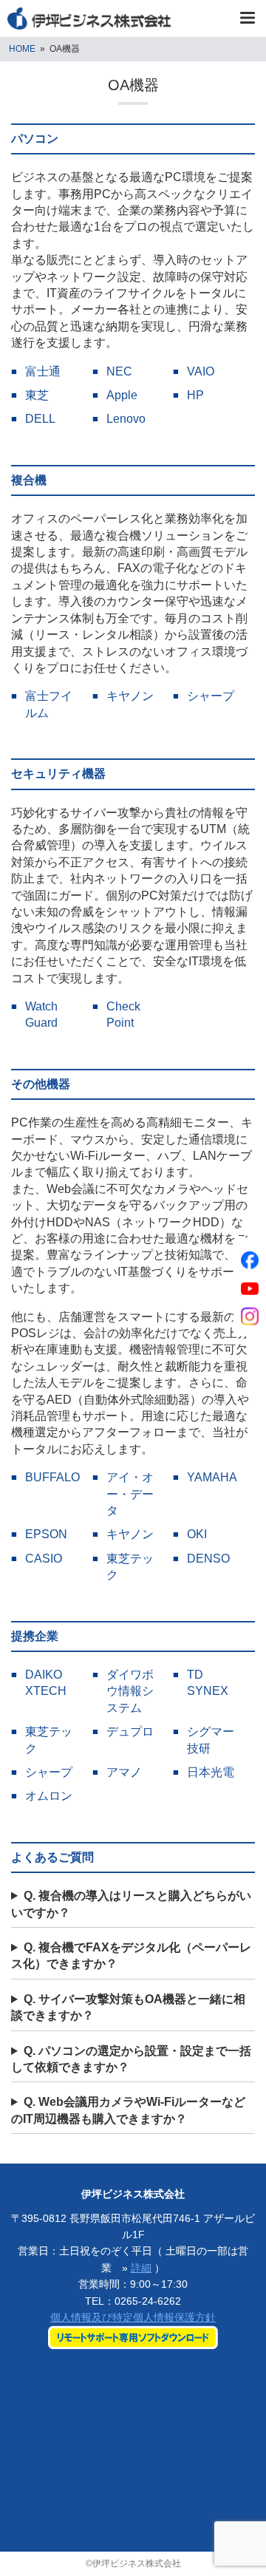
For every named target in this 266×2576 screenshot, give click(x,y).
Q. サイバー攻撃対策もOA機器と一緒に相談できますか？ (128, 2007)
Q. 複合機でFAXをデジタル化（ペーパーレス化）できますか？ (131, 1955)
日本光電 (211, 1772)
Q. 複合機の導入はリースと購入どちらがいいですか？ (131, 1904)
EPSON (46, 1534)
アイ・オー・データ (130, 1494)
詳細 (141, 2268)
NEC (119, 371)
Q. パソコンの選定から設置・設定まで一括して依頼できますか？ (131, 2059)
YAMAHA (212, 1477)
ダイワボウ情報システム (130, 1691)
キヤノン (130, 696)
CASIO (44, 1559)
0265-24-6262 (148, 2301)
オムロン (49, 1796)
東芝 (37, 395)
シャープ (211, 696)
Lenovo (126, 419)
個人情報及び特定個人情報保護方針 (133, 2317)
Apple (122, 395)
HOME (22, 49)
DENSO (208, 1559)
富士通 (43, 371)
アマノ (124, 1772)
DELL (40, 419)
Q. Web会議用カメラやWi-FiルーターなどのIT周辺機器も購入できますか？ (128, 2110)
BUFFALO (52, 1477)
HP (195, 395)
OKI (197, 1534)
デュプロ (130, 1732)
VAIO (201, 371)
